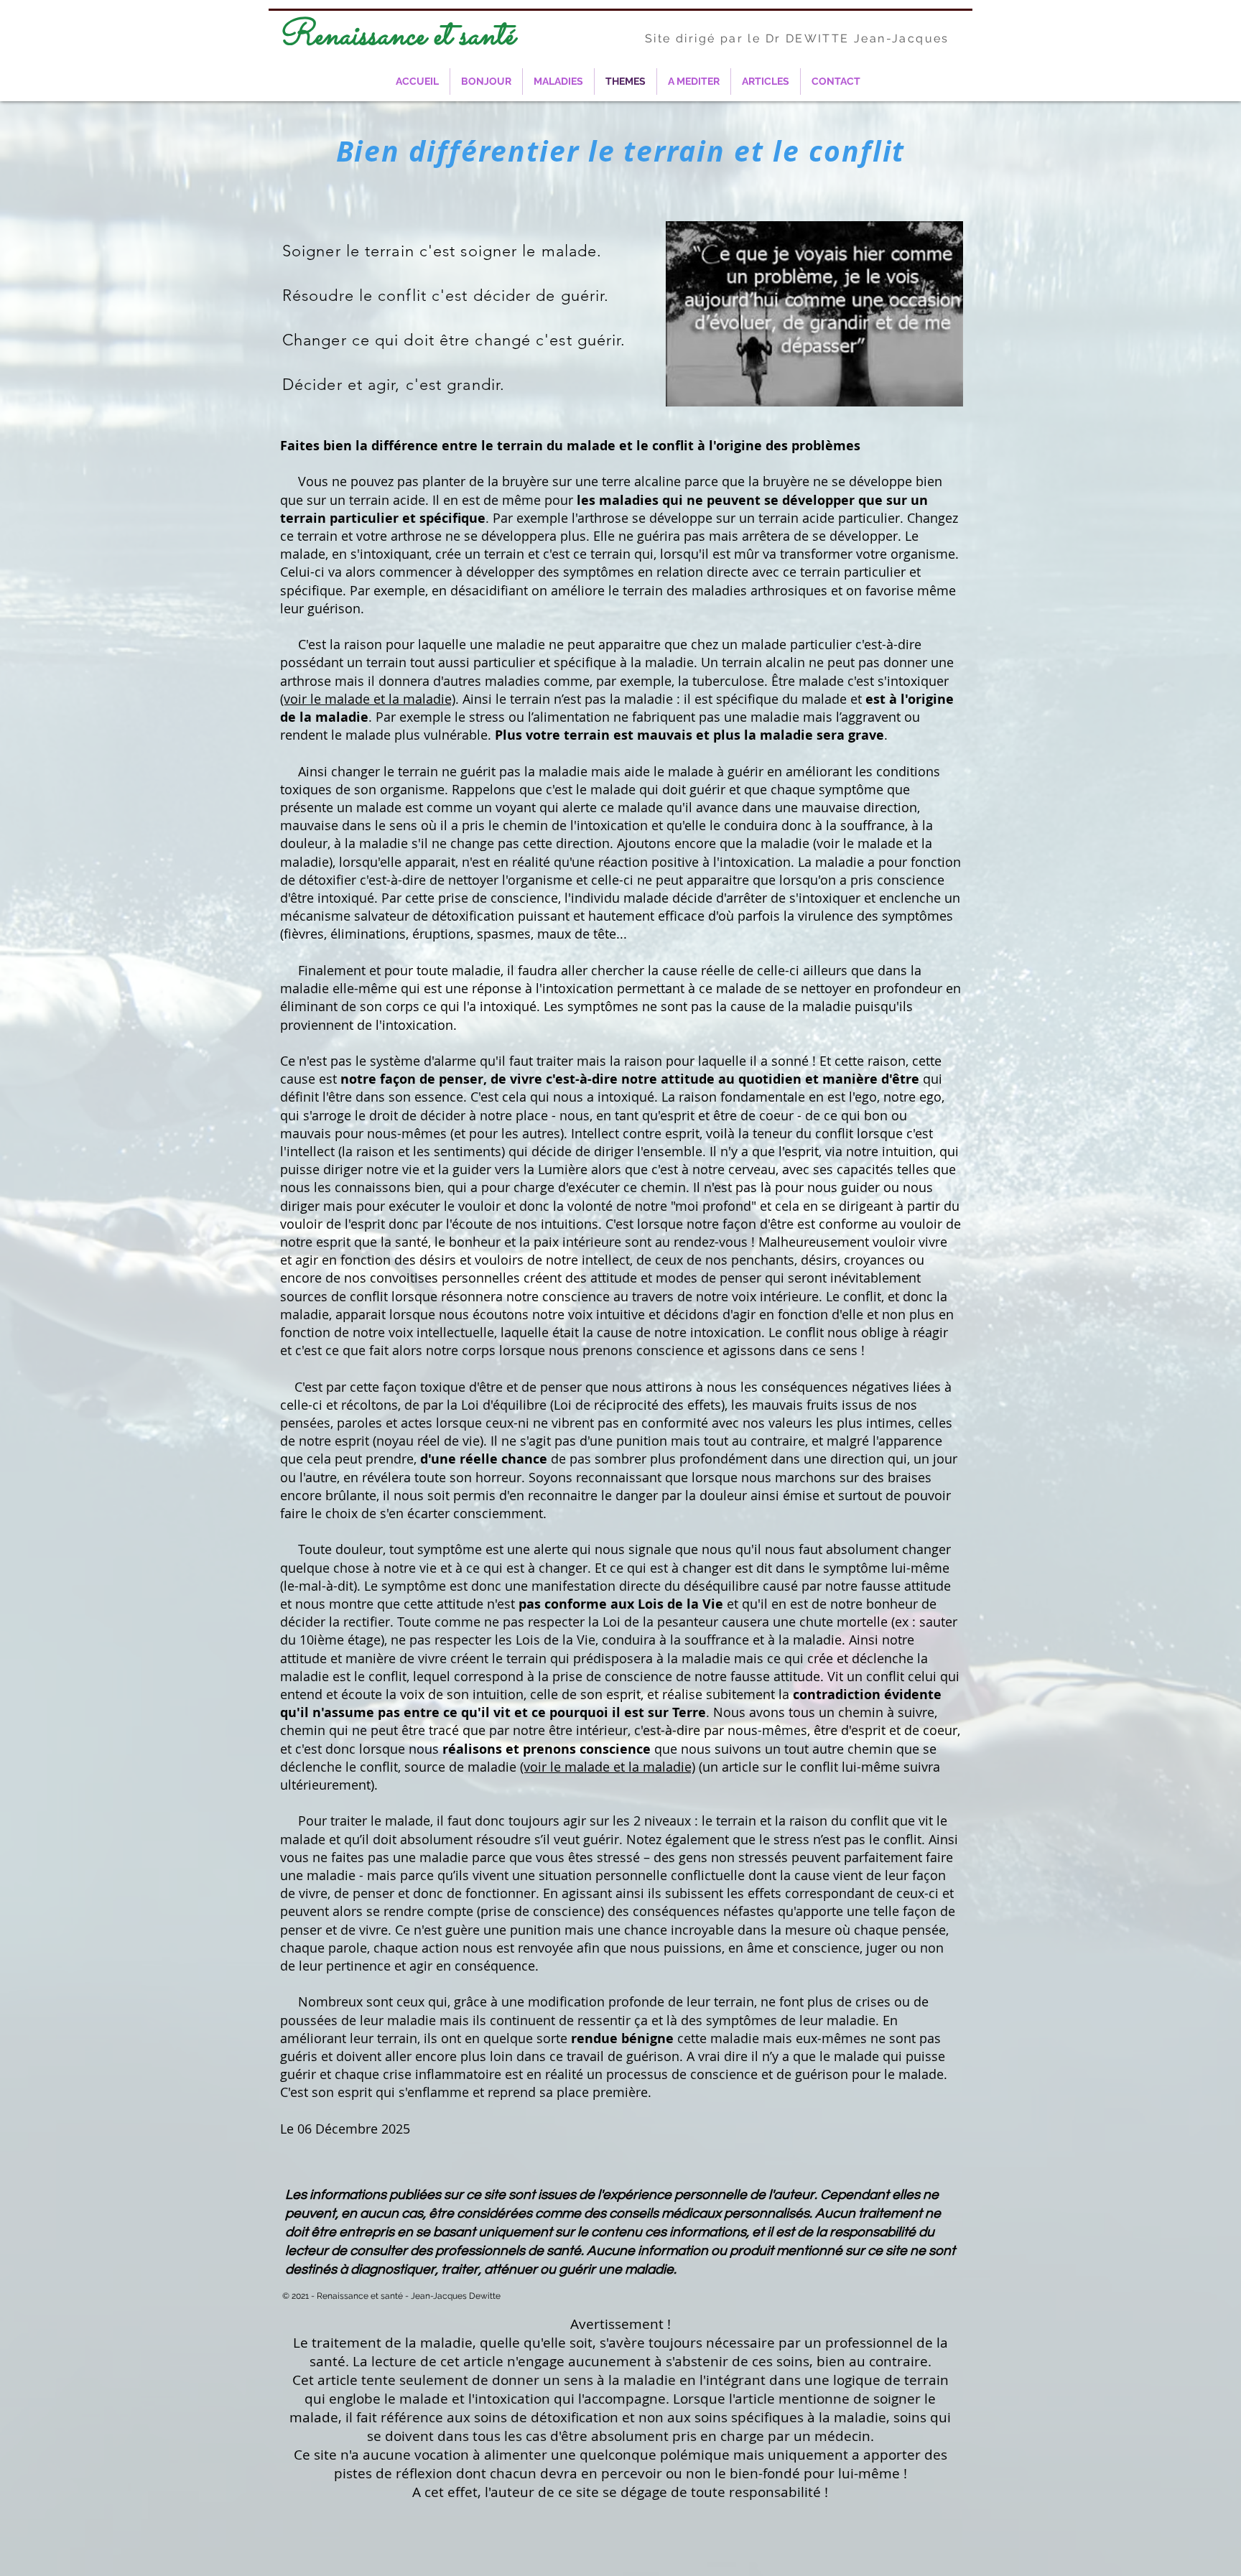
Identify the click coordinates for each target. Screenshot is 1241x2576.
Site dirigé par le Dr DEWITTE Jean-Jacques (797, 38)
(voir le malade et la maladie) (368, 699)
